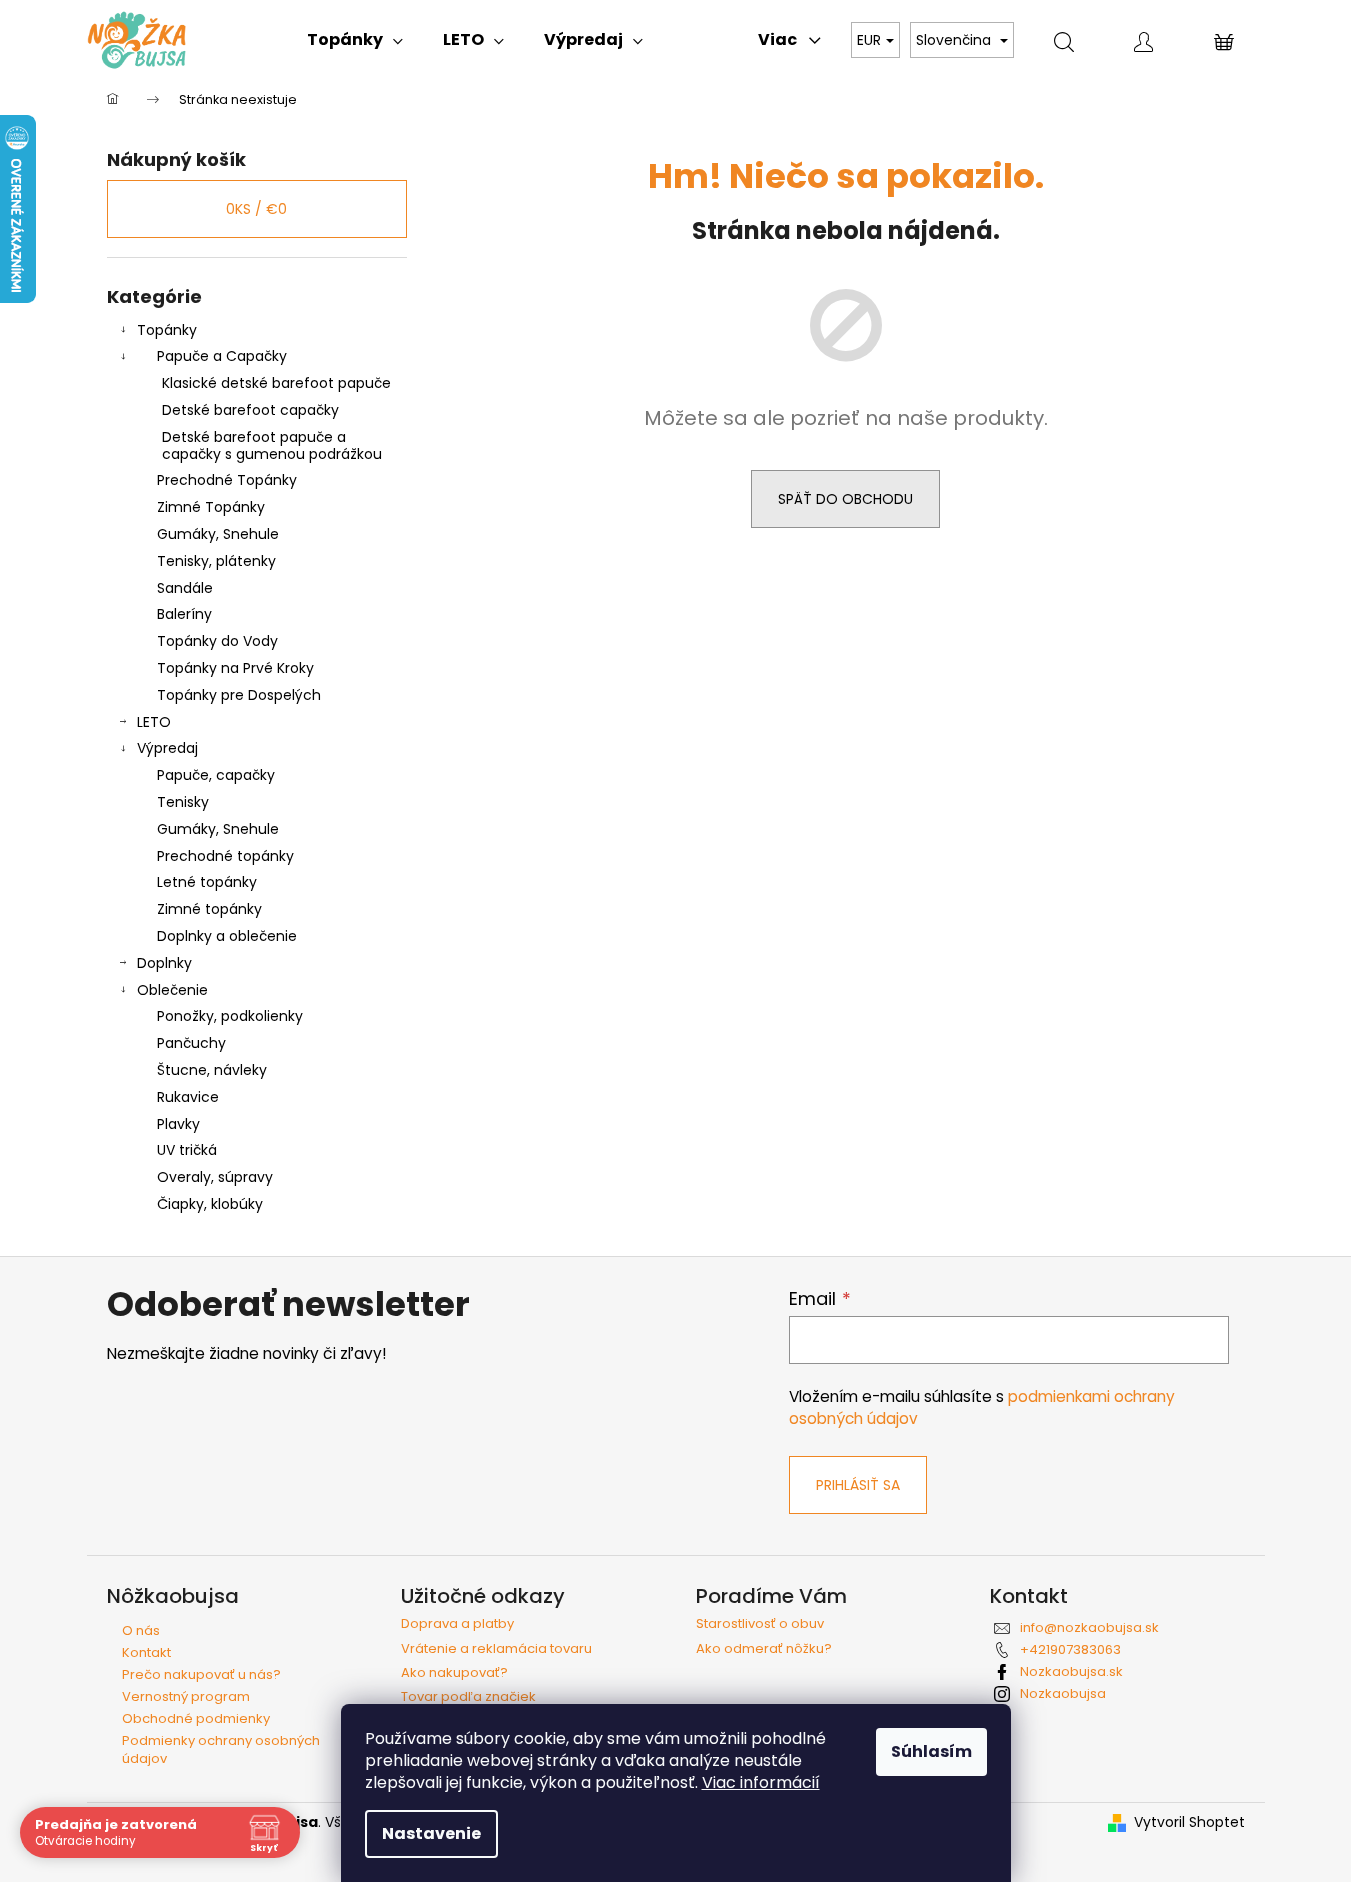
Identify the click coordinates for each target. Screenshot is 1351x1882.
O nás (141, 1630)
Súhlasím (931, 1751)
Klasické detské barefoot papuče (276, 383)
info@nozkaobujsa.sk (1089, 1627)
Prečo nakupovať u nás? (201, 1674)
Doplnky (164, 963)
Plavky (178, 1124)
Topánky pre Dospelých (239, 695)
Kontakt (146, 1652)
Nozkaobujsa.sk (1071, 1671)
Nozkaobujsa (1063, 1693)
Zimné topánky (209, 909)
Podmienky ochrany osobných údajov (221, 1749)
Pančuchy (191, 1043)
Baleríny (184, 614)
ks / (256, 209)
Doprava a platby (457, 1624)
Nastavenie (431, 1833)
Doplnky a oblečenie (227, 936)
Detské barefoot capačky (250, 410)
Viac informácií (761, 1782)
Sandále (185, 588)
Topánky (167, 330)
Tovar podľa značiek (468, 1697)
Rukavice (188, 1097)
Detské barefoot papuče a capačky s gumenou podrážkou (272, 445)
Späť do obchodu (845, 499)
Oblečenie (172, 990)
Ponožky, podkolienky (230, 1016)
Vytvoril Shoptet (1189, 1822)
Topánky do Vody (217, 641)
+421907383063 (1070, 1649)
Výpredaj (167, 748)
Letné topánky (207, 882)
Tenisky (183, 802)
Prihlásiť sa (858, 1485)
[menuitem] (355, 40)
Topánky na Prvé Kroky (235, 668)
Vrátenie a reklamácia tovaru (496, 1649)
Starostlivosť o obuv (760, 1624)
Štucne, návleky (212, 1070)
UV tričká (187, 1150)
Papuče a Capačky (222, 356)
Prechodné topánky (225, 856)
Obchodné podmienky (196, 1718)
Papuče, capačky (216, 775)
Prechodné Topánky (227, 480)
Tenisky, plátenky (216, 561)
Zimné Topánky (211, 507)
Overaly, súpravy (215, 1177)
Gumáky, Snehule (218, 534)
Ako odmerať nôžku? (764, 1649)
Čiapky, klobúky (210, 1204)
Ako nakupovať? (454, 1673)
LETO (154, 722)
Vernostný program (186, 1696)
